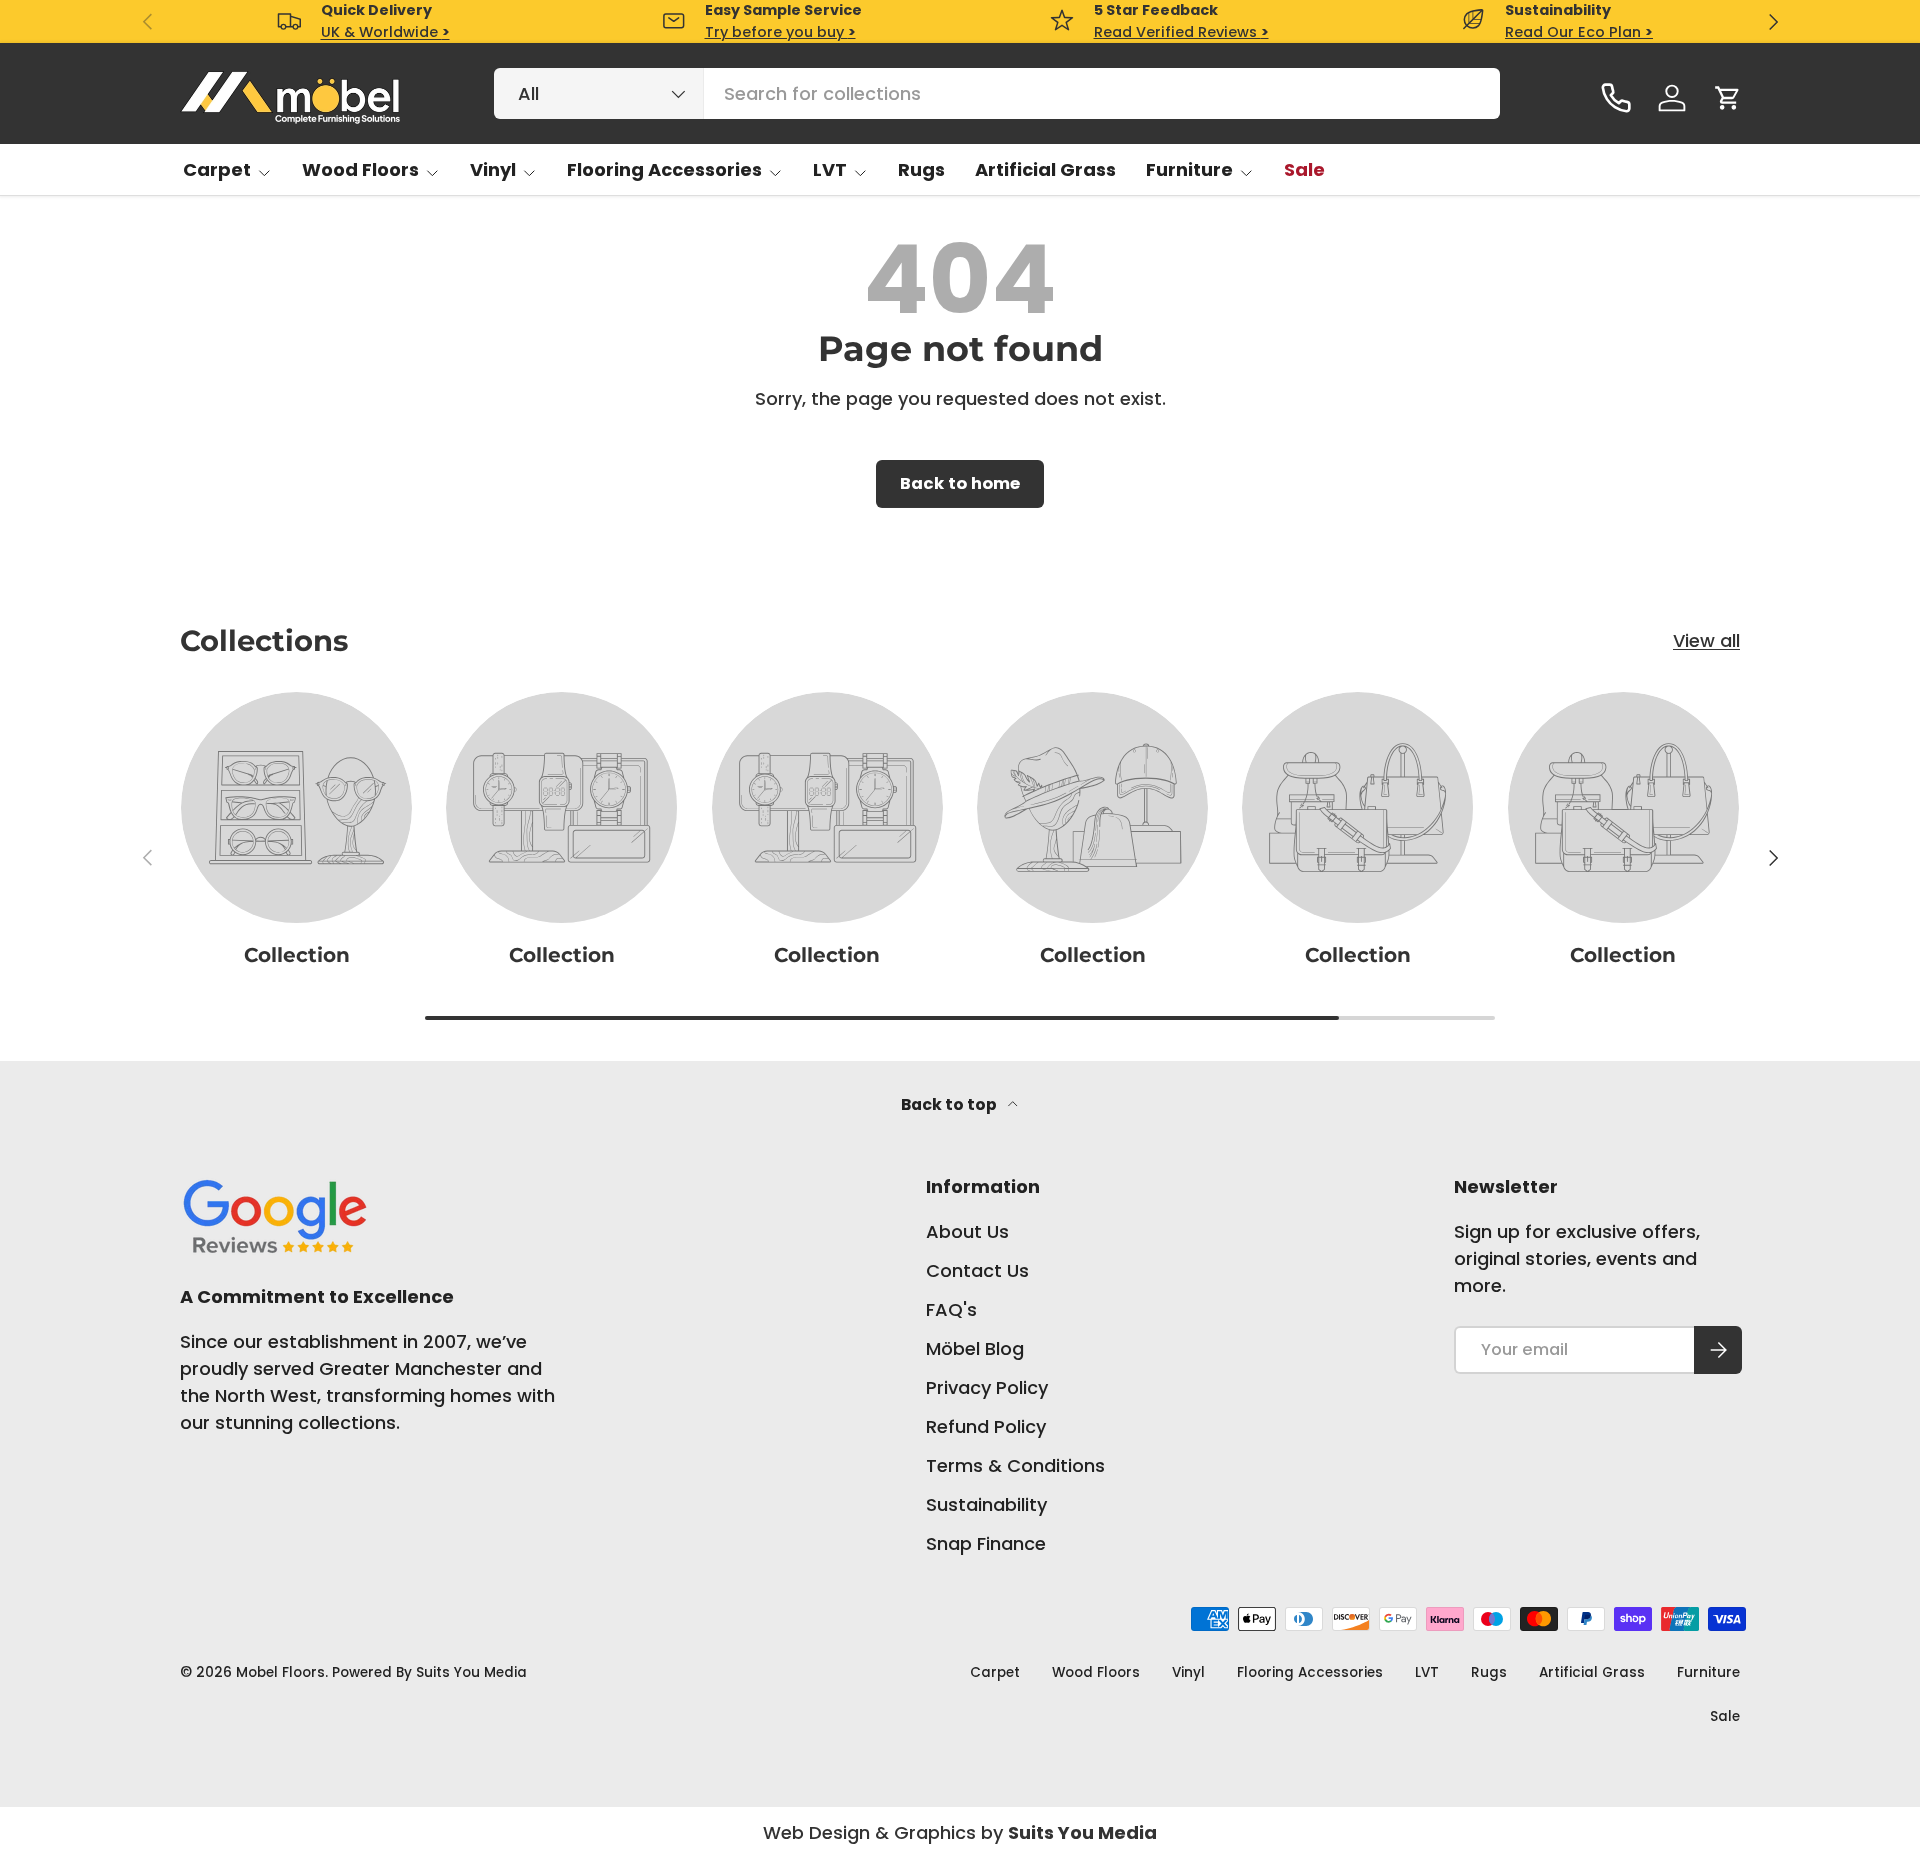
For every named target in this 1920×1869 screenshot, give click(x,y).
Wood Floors (360, 169)
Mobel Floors (280, 1672)
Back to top (950, 1104)
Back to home (960, 483)
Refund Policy (986, 1426)
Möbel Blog (975, 1348)
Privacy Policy (987, 1387)
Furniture (1189, 169)
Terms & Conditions (1015, 1465)
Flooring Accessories (664, 169)
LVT (830, 169)
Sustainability (986, 1504)
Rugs (921, 169)
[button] (1728, 98)
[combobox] (997, 93)
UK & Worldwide (385, 32)
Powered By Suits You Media (429, 1672)
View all (1706, 640)
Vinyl (493, 169)
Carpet (217, 169)
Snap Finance (986, 1543)
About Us (967, 1231)
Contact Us (977, 1270)
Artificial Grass (1045, 169)
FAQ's (951, 1309)
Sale (1304, 169)
